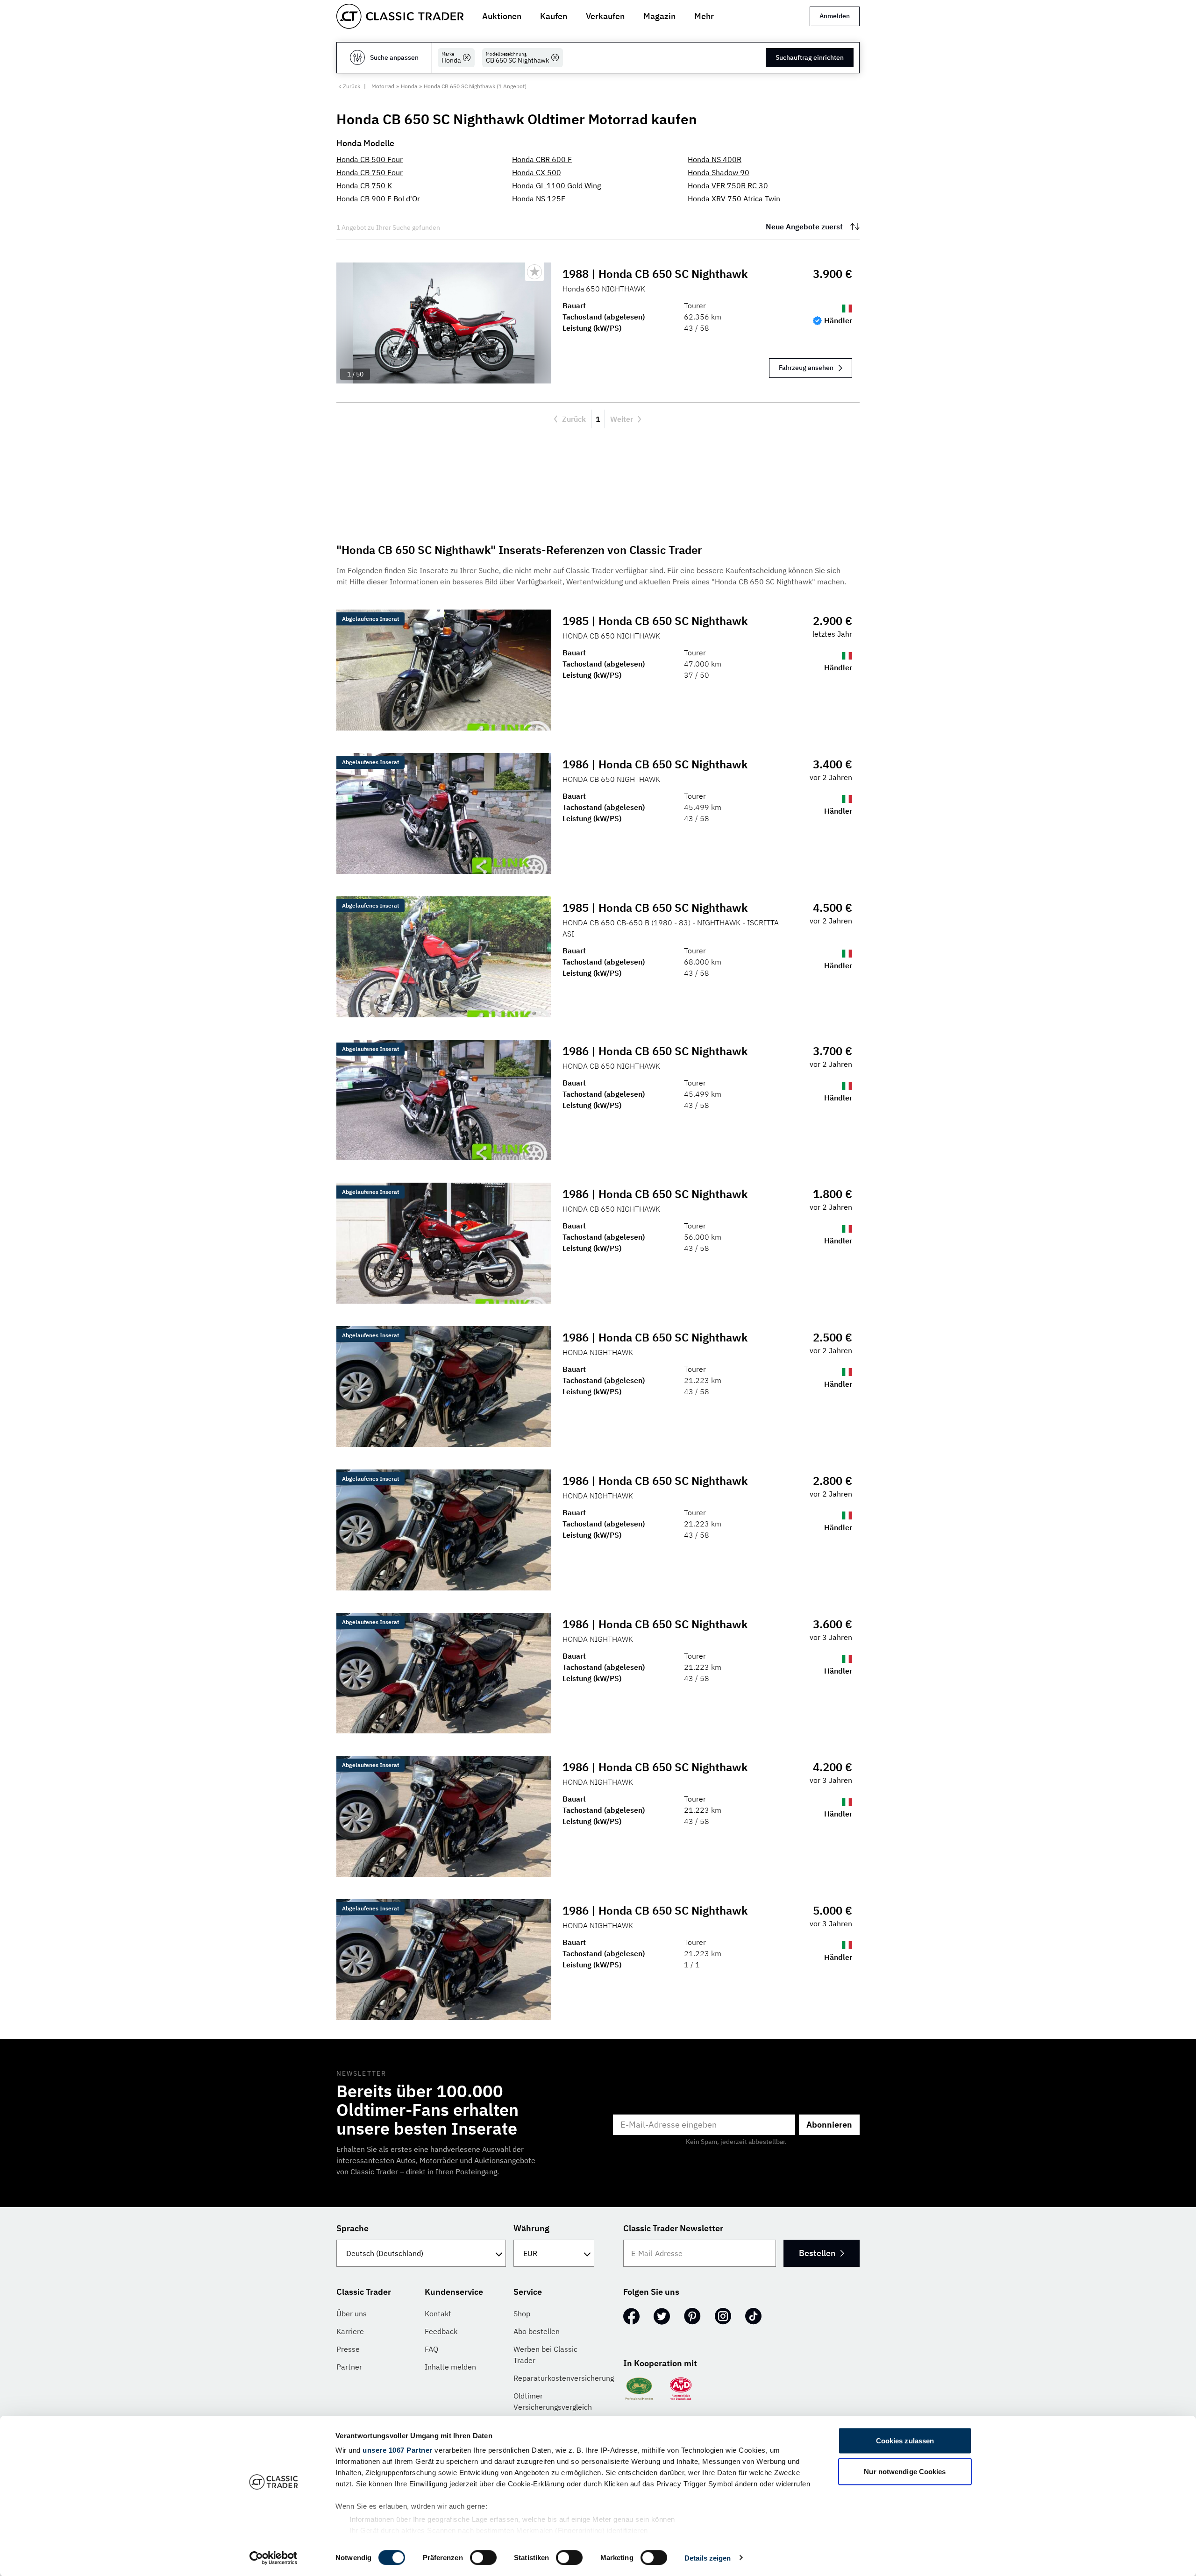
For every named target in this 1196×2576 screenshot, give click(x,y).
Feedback (441, 2331)
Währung (531, 2228)
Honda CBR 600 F (542, 159)
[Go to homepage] (400, 16)
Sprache (352, 2228)
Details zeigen (708, 2558)
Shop (522, 2313)
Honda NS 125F (539, 199)
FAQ (431, 2349)
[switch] (483, 2557)
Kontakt (438, 2313)
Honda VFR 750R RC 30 (728, 185)
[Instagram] (723, 2316)
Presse (348, 2349)
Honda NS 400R (715, 159)
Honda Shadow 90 (719, 172)
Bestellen (817, 2253)
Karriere (350, 2331)
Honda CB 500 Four (370, 159)
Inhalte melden (450, 2367)
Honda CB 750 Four (370, 172)
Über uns (352, 2313)
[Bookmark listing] (534, 272)
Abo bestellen (537, 2331)
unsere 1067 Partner (398, 2450)
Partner (349, 2367)
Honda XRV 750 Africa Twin (734, 199)
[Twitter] (662, 2316)
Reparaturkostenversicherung (564, 2378)
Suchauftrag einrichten (810, 57)
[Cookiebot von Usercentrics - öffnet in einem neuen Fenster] (274, 2558)
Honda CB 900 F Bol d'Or (378, 199)
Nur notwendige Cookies (905, 2471)
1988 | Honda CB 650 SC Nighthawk (655, 274)
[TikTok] (753, 2316)
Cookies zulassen (905, 2441)
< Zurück (349, 86)
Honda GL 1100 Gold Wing (556, 185)
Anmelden (835, 16)
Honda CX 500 (537, 172)
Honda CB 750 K (364, 185)
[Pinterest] (692, 2316)
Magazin (659, 16)
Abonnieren (829, 2125)
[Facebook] (631, 2316)
